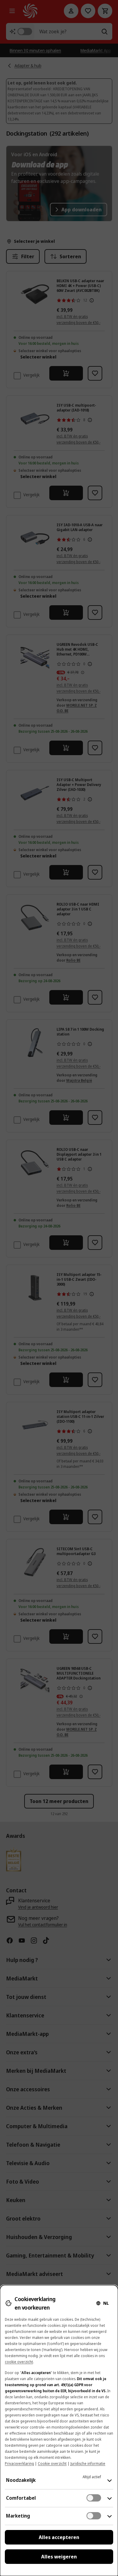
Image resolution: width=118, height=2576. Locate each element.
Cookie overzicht (52, 2464)
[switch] (94, 2498)
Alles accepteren (59, 2537)
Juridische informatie (88, 2464)
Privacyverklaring (19, 2464)
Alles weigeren (59, 2557)
